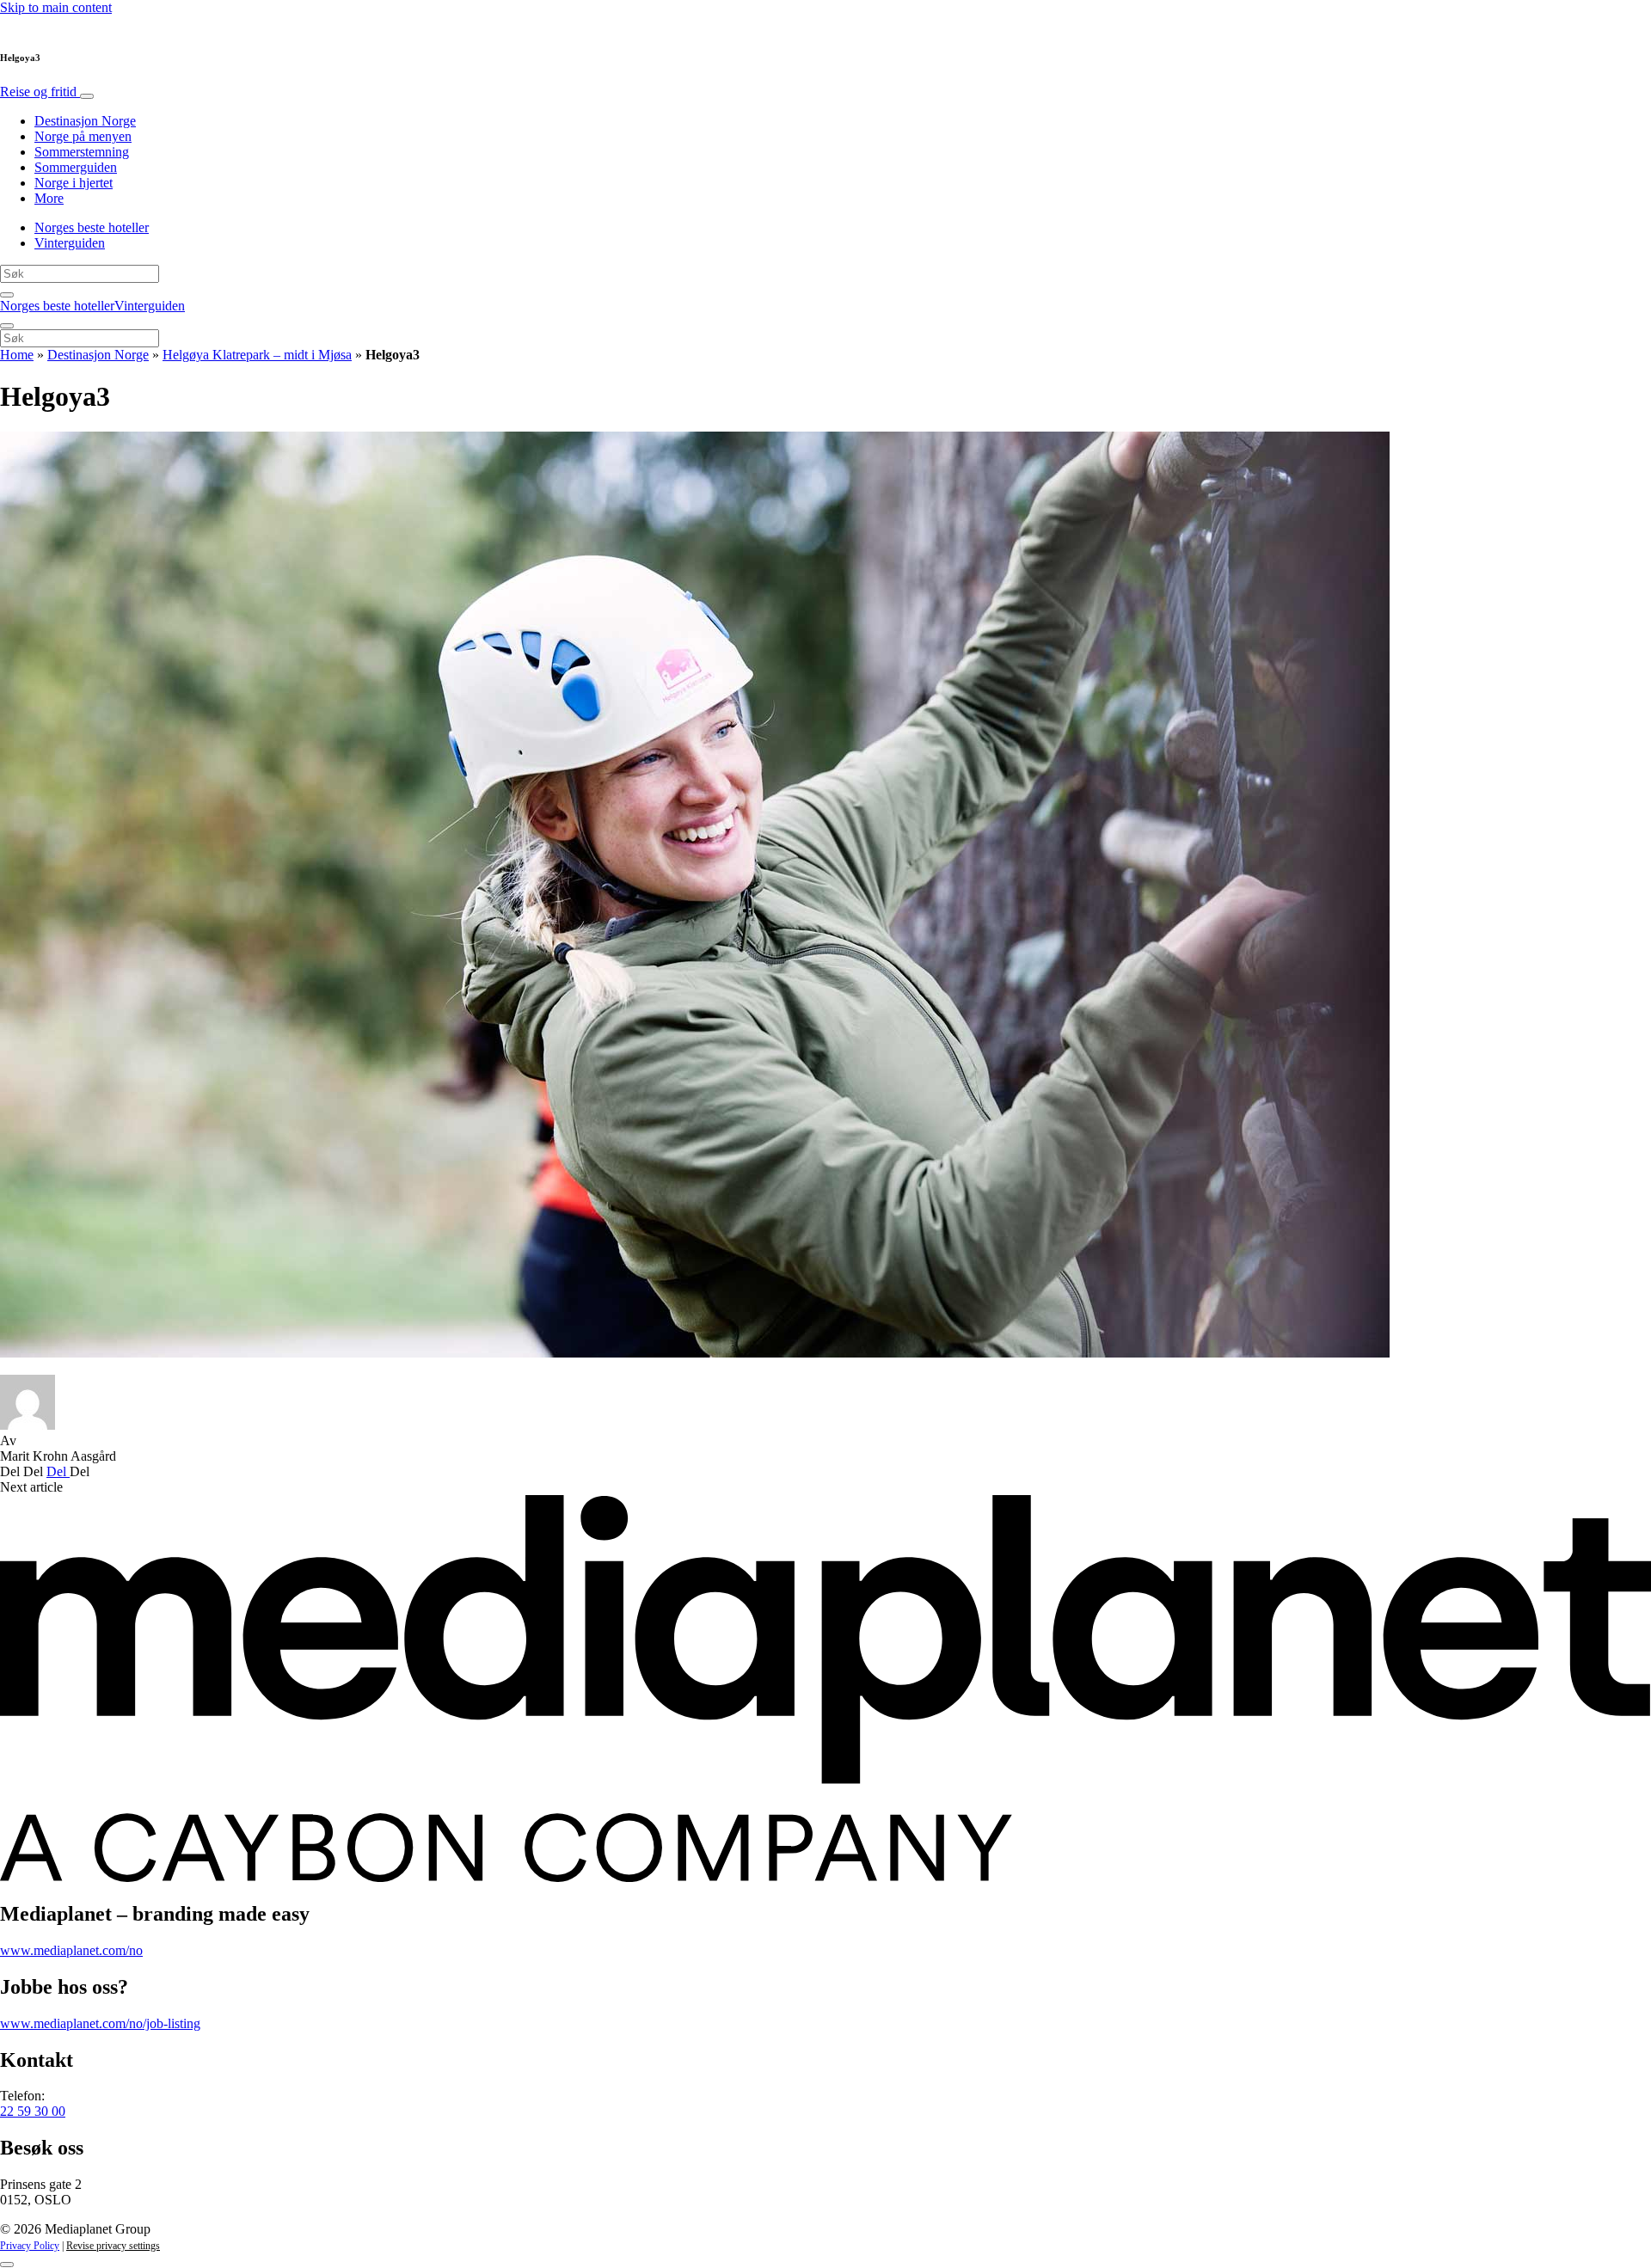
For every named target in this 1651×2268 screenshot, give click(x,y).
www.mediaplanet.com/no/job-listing (100, 2023)
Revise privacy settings (113, 2246)
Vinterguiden (70, 243)
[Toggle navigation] (87, 96)
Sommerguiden (76, 167)
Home (17, 355)
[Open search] (7, 295)
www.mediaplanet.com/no (71, 1950)
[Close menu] (7, 326)
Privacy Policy (30, 2246)
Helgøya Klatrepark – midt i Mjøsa (257, 355)
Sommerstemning (82, 152)
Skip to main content (56, 7)
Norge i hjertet (74, 183)
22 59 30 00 (33, 2111)
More (49, 198)
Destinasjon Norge (85, 121)
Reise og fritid (40, 92)
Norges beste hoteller (92, 227)
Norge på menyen (83, 136)
